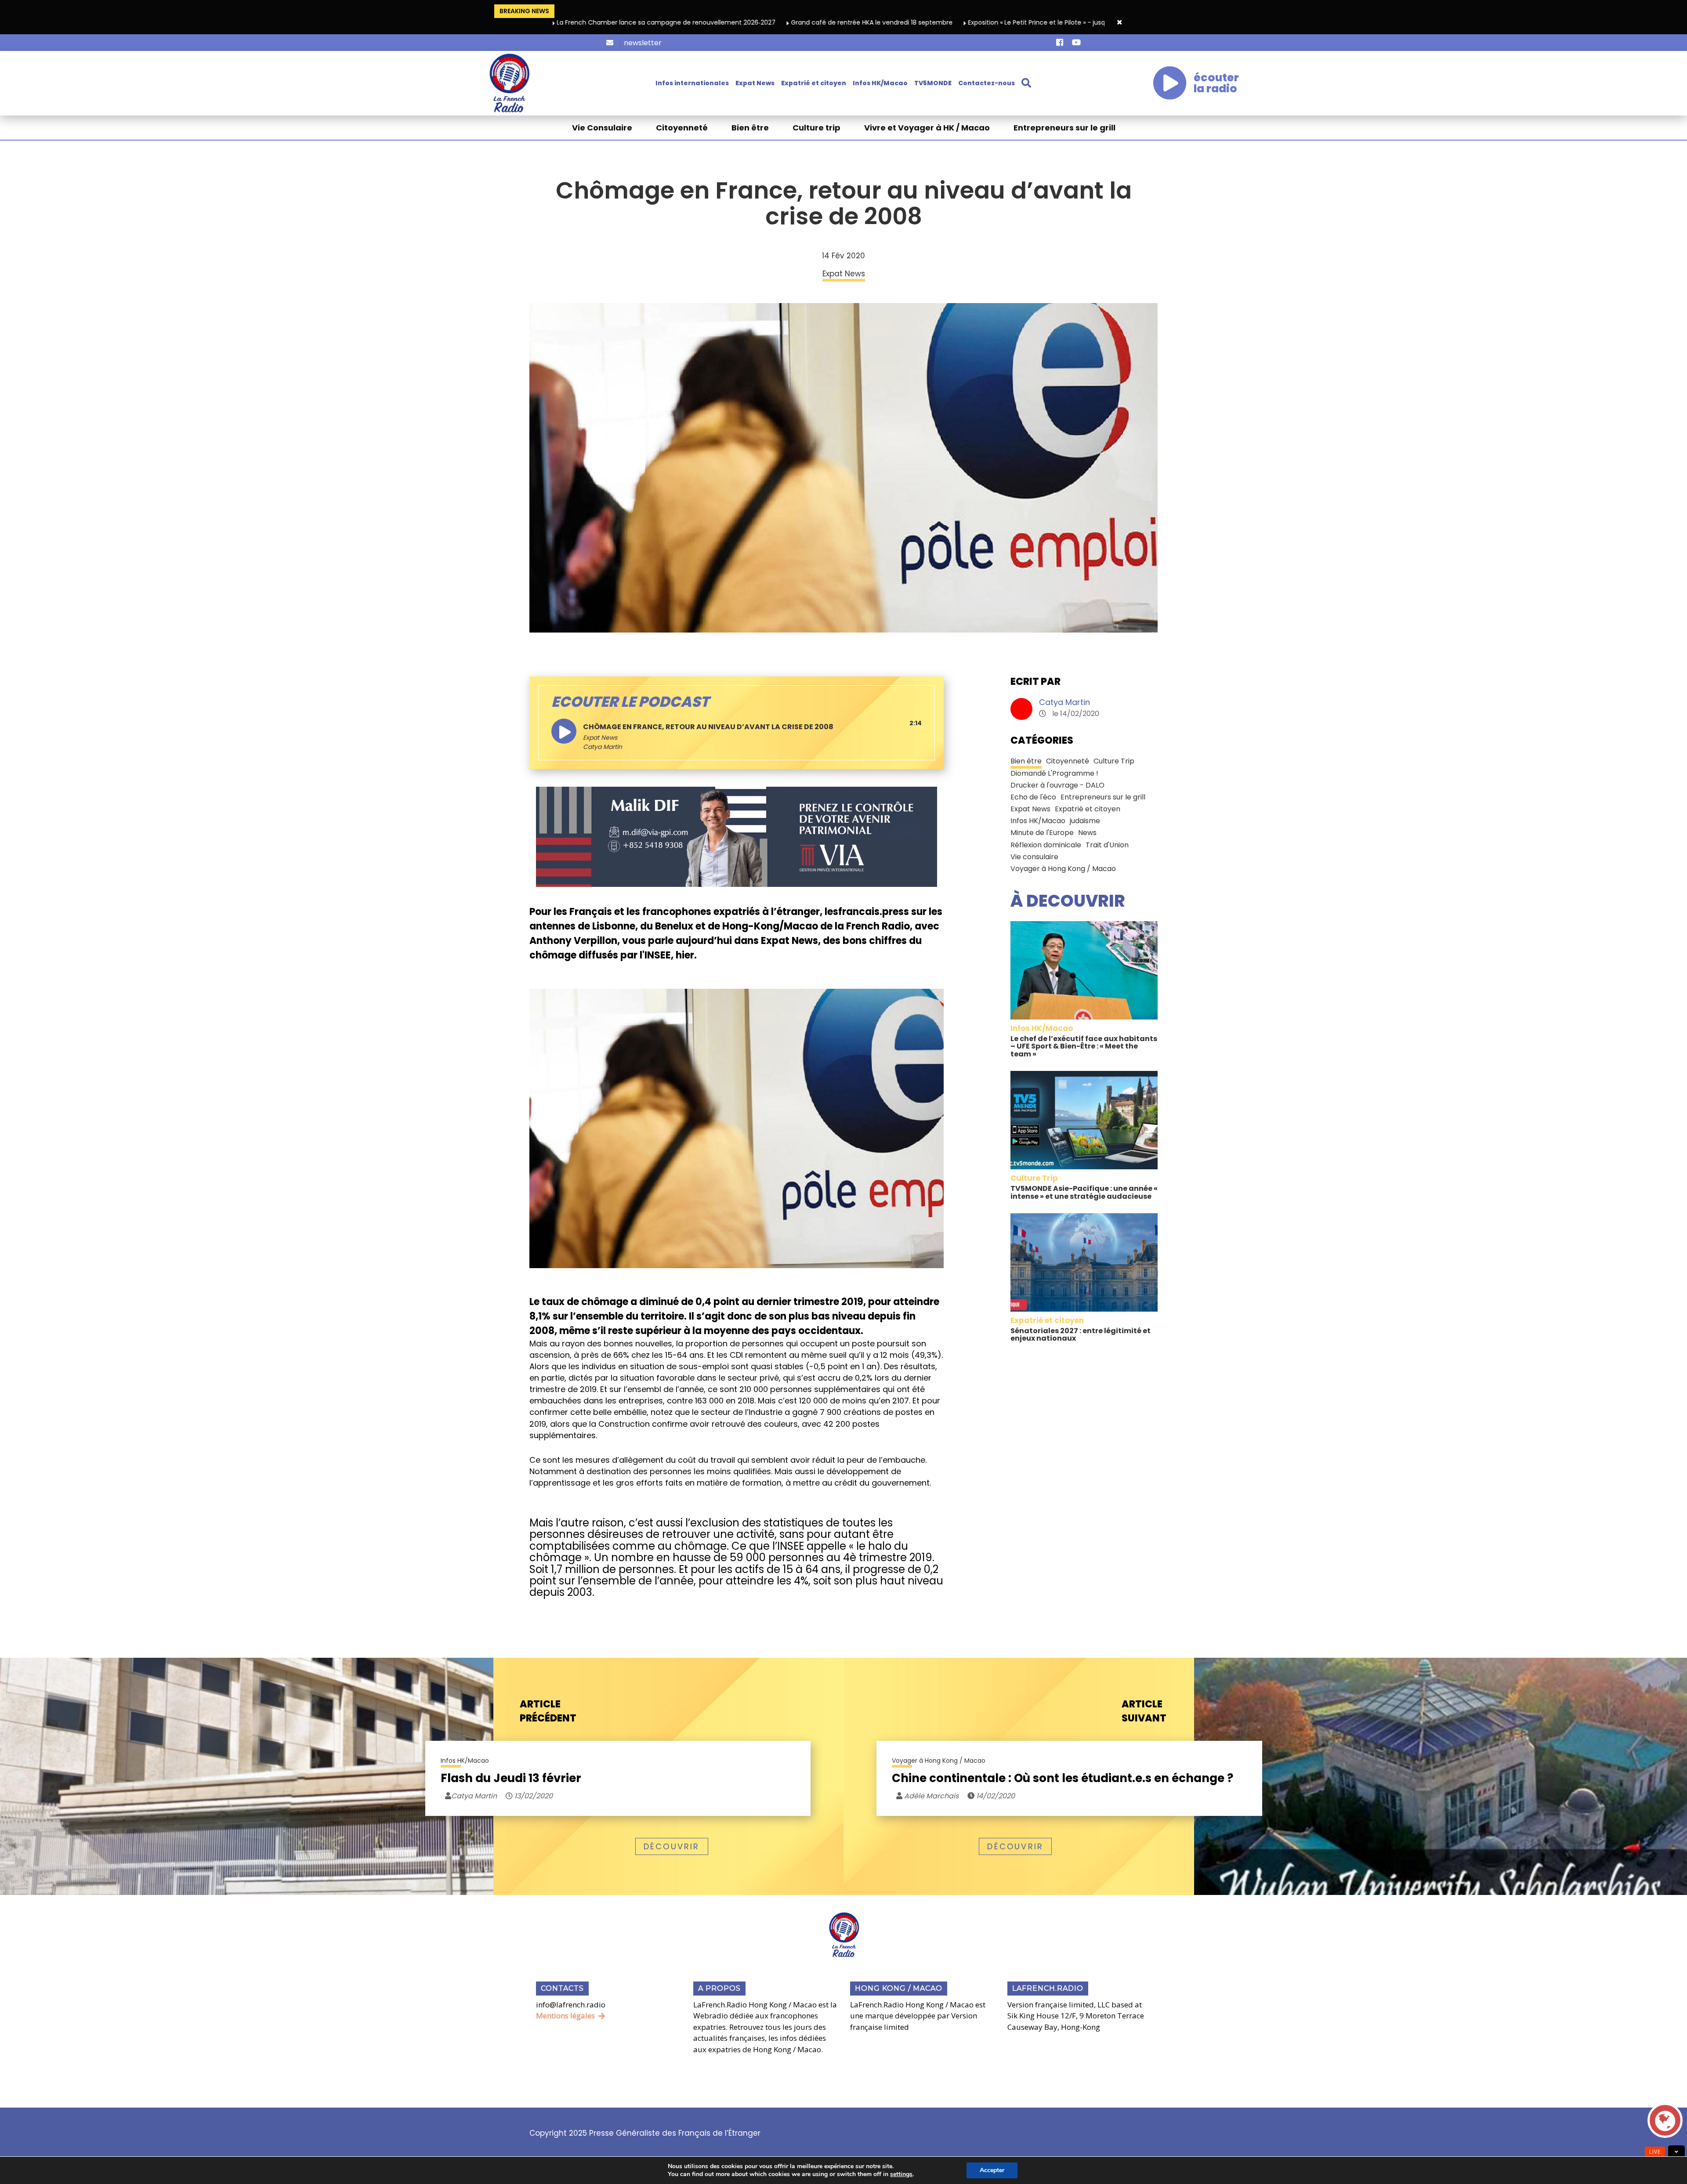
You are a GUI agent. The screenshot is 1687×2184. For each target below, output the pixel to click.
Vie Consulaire (602, 128)
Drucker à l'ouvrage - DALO (1057, 785)
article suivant (1144, 1711)
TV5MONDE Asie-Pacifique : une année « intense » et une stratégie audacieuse (1084, 1192)
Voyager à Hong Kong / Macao (1063, 869)
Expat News (755, 83)
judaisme (1085, 821)
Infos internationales (692, 83)
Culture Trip (1114, 761)
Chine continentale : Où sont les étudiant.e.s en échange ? (1063, 1778)
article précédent (548, 1711)
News (1087, 833)
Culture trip (816, 128)
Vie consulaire (1034, 857)
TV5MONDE (933, 83)
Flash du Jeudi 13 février (511, 1778)
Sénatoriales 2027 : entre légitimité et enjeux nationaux (1081, 1335)
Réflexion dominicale (1046, 845)
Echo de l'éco (1033, 797)
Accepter (992, 2170)
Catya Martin (1064, 702)
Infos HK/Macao (880, 83)
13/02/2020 (533, 1796)
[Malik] (737, 836)
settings (901, 2174)
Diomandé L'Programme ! (1054, 773)
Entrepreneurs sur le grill (1064, 128)
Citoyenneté (682, 128)
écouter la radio (1216, 83)
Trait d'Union (1107, 845)
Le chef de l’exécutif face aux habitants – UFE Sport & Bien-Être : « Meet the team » (1084, 1046)
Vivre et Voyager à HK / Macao (927, 128)
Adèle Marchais (930, 1796)
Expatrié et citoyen (814, 83)
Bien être (750, 128)
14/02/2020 (995, 1796)
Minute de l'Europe (1042, 833)
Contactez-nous (986, 83)
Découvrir (672, 1846)
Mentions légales (565, 2016)
